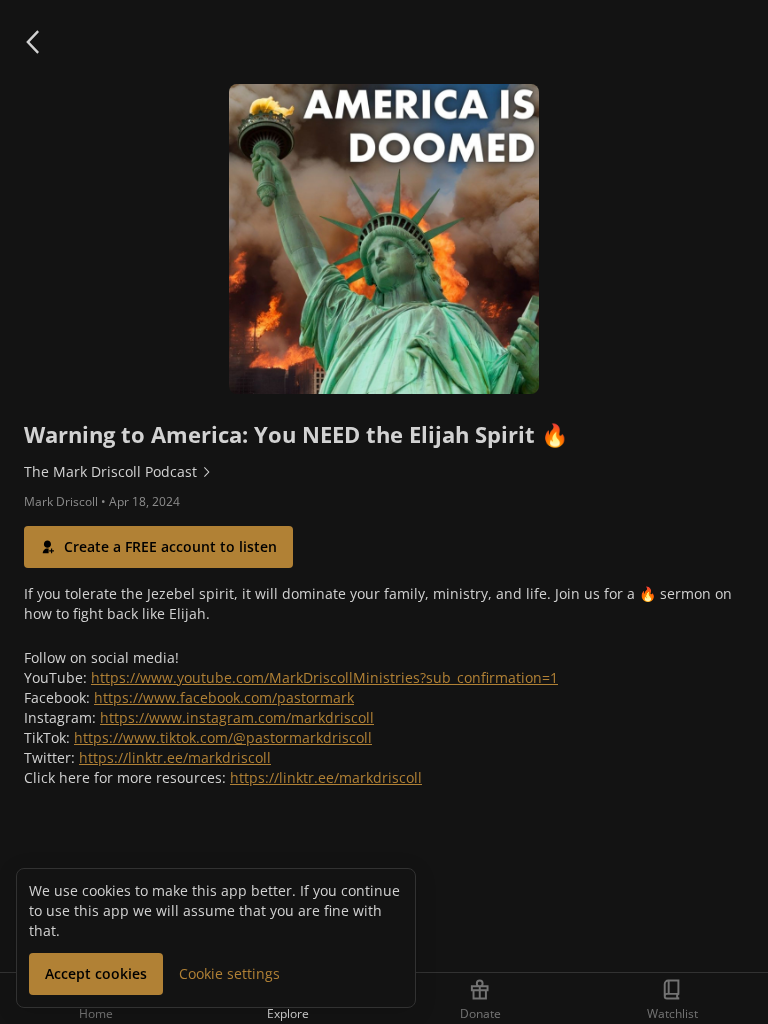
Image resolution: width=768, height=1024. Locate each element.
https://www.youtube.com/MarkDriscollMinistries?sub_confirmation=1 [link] (324, 677)
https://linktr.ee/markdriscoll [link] (175, 757)
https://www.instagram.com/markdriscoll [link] (237, 717)
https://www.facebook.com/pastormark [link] (224, 697)
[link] (384, 472)
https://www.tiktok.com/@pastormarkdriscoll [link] (223, 737)
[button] (32, 42)
